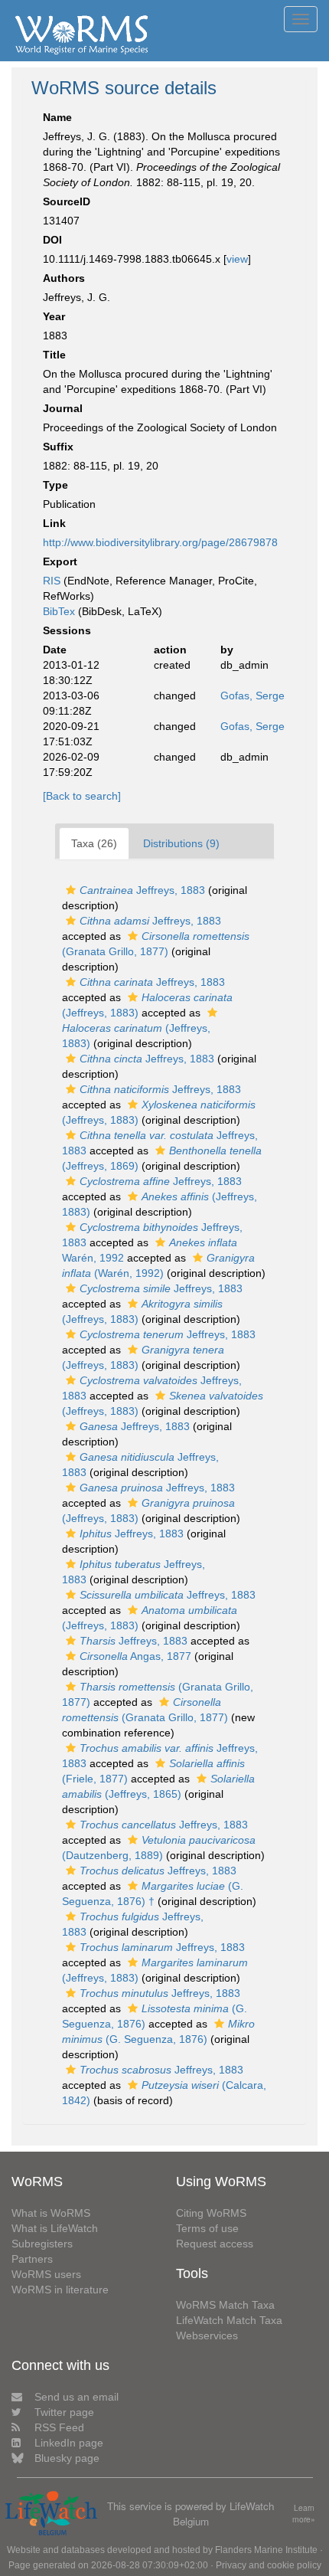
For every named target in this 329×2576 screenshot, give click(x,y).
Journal (63, 408)
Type (55, 485)
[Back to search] (82, 796)
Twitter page (64, 2412)
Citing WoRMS (211, 2213)
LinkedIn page (69, 2443)
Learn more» (304, 2514)
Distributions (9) (181, 843)
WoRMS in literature (60, 2290)
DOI (52, 240)
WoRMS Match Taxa (225, 2305)
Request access (215, 2244)
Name (57, 117)
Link (54, 523)
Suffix (58, 447)
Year (54, 316)
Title (54, 355)
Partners (32, 2259)
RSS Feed (59, 2427)
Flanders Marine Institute (266, 2550)
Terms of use (207, 2228)
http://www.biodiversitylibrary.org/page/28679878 (160, 542)
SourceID (67, 201)
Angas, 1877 (135, 1656)
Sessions (67, 630)
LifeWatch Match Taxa (229, 2320)
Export (60, 561)
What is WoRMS (51, 2213)
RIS (52, 581)
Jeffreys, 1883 (142, 890)
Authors (64, 278)
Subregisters (42, 2244)
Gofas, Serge (252, 696)
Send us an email (77, 2397)
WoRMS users (46, 2274)
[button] (71, 890)
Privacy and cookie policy (269, 2565)
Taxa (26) (94, 843)
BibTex (59, 611)
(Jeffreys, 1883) (136, 1036)
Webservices (207, 2335)
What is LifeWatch (55, 2228)
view (237, 259)
